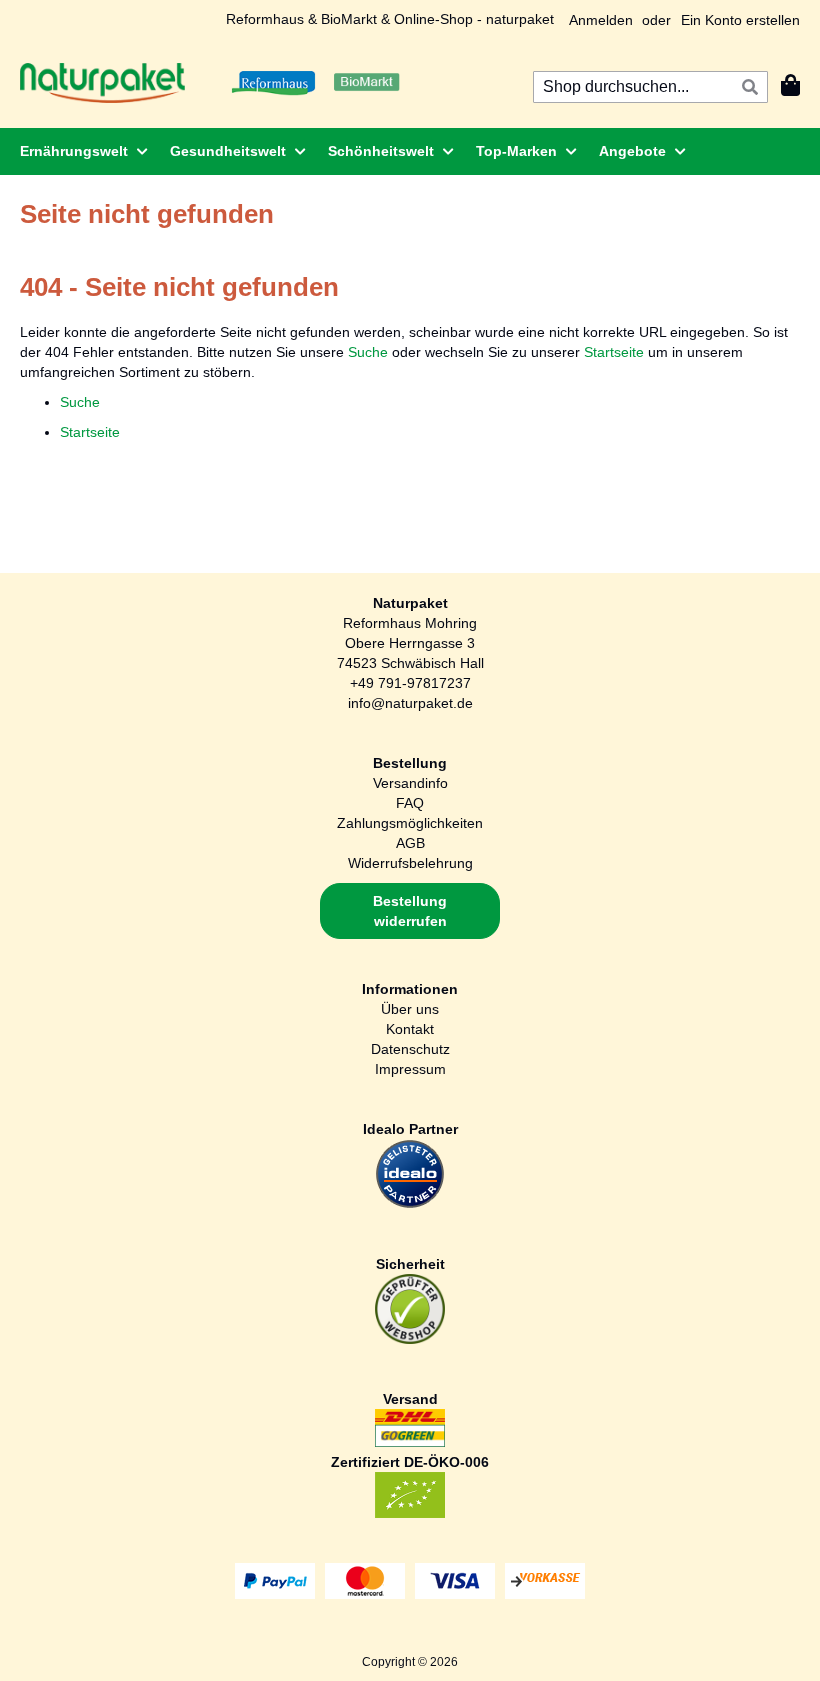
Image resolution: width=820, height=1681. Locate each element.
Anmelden (601, 20)
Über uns (410, 1009)
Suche (368, 352)
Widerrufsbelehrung (410, 863)
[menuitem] (78, 151)
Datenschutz (410, 1049)
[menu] (410, 151)
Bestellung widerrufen (410, 911)
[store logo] (102, 83)
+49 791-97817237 (410, 683)
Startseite (614, 352)
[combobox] (650, 87)
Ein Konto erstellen (740, 20)
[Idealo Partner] (410, 1204)
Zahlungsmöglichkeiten (410, 823)
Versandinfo (410, 783)
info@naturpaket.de (410, 703)
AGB (410, 843)
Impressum (410, 1069)
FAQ (410, 803)
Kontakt (410, 1029)
